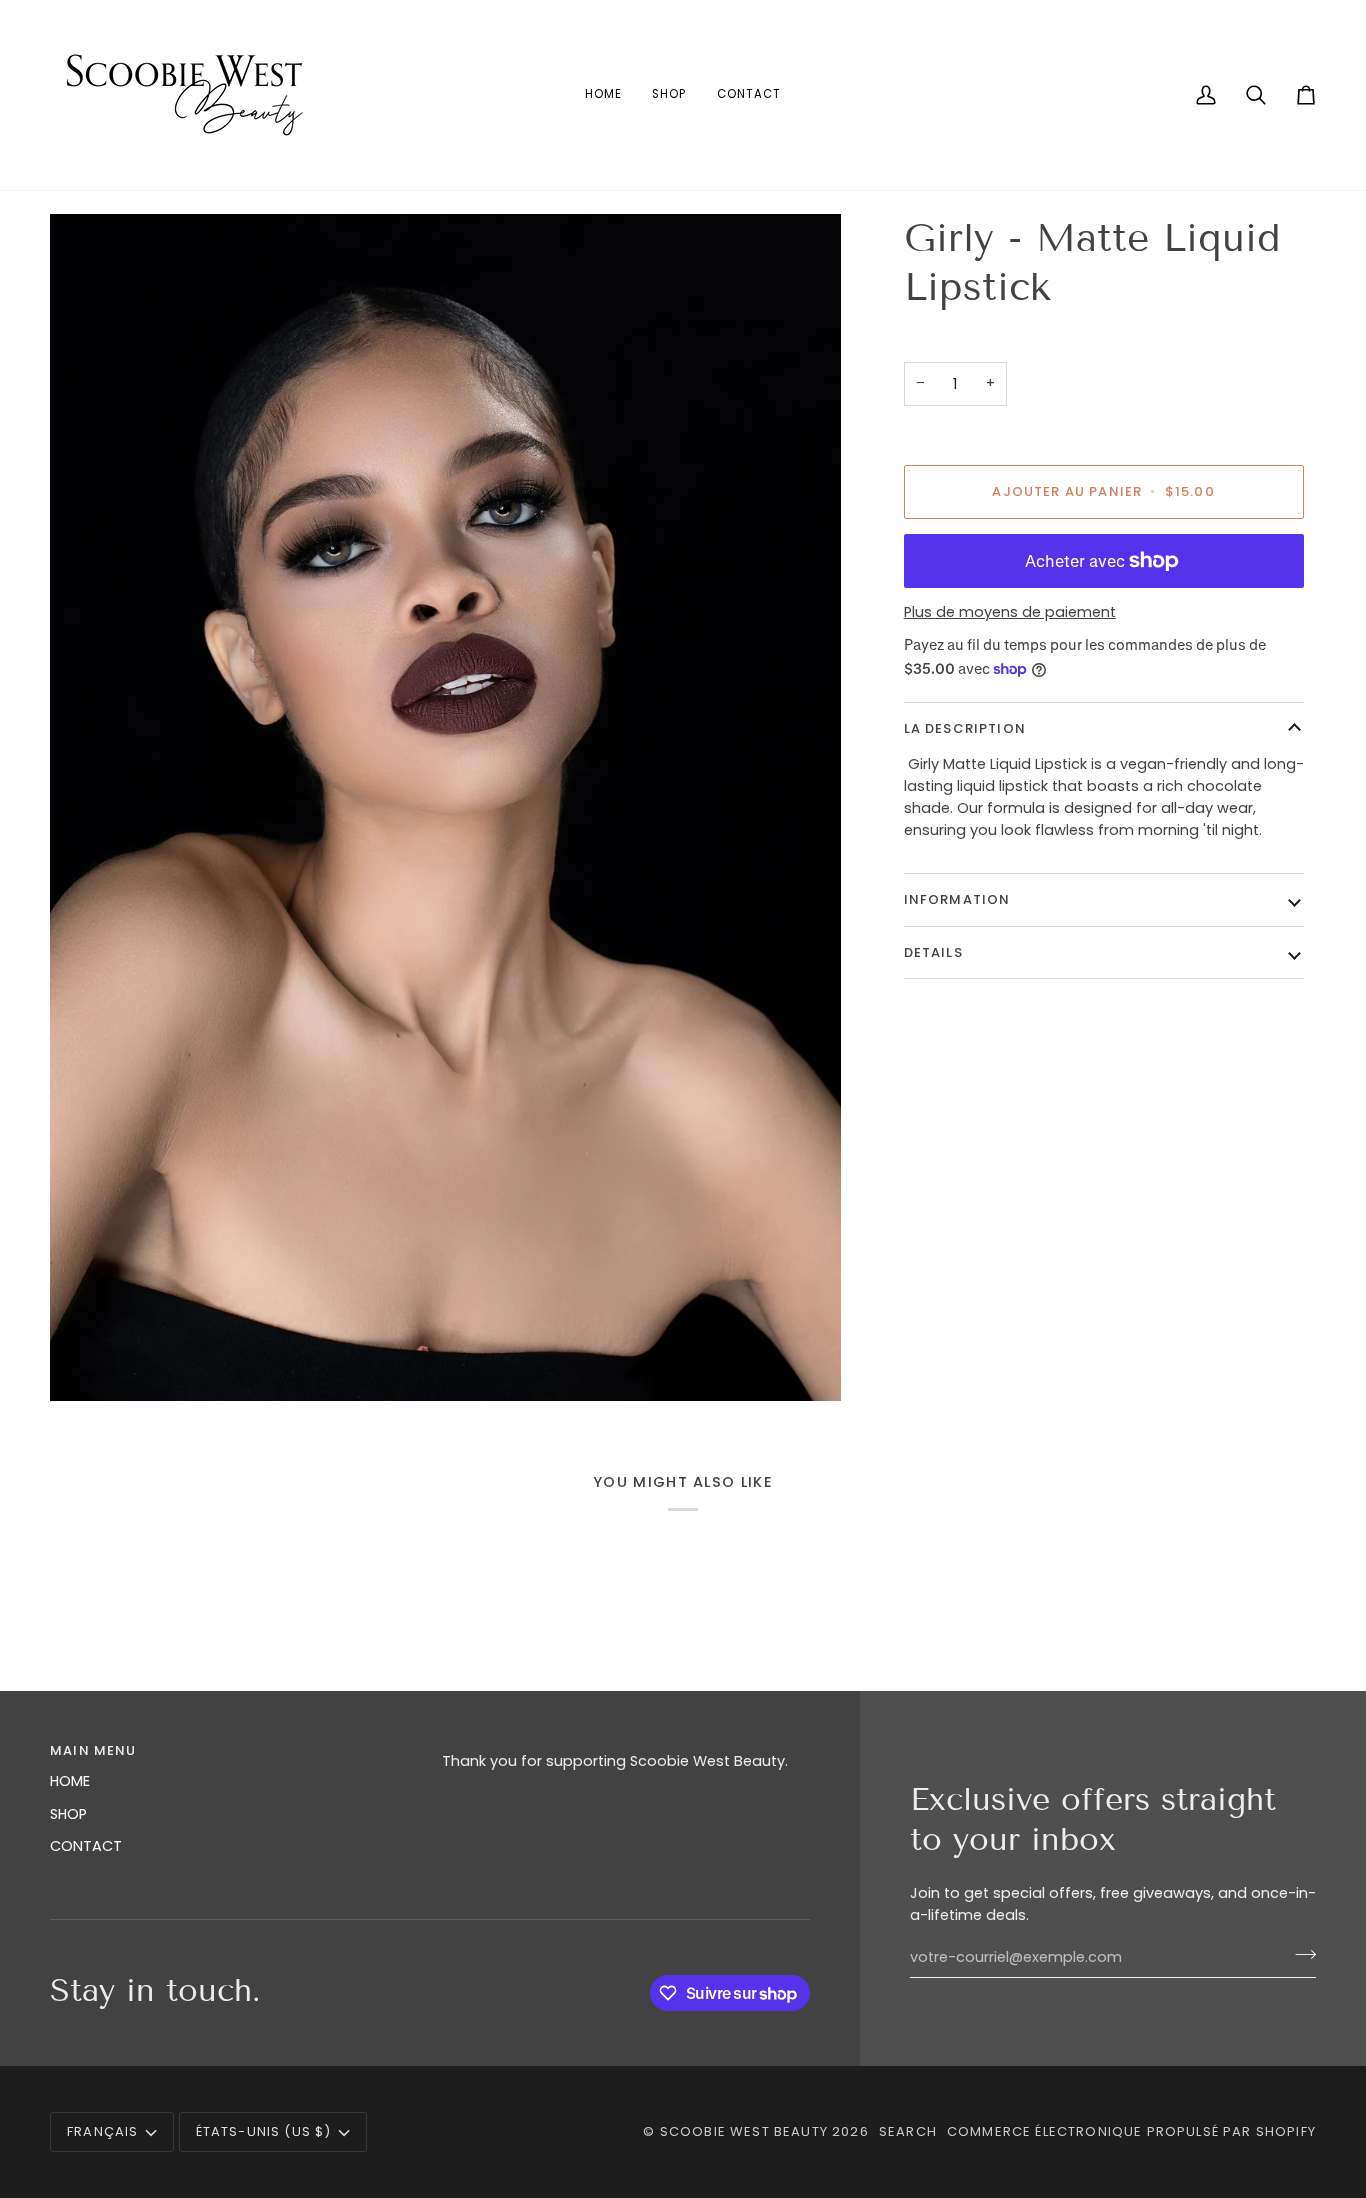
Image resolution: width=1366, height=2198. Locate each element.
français (102, 2131)
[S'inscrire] (1299, 1955)
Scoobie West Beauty (744, 2131)
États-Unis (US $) (264, 2131)
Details (933, 952)
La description (965, 728)
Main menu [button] (93, 1750)
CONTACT (86, 1846)
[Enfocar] (445, 807)
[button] (626, 1746)
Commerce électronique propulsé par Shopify (1131, 2131)
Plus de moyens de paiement (1010, 612)
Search (908, 2131)
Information (957, 899)
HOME (70, 1781)
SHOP (68, 1814)
